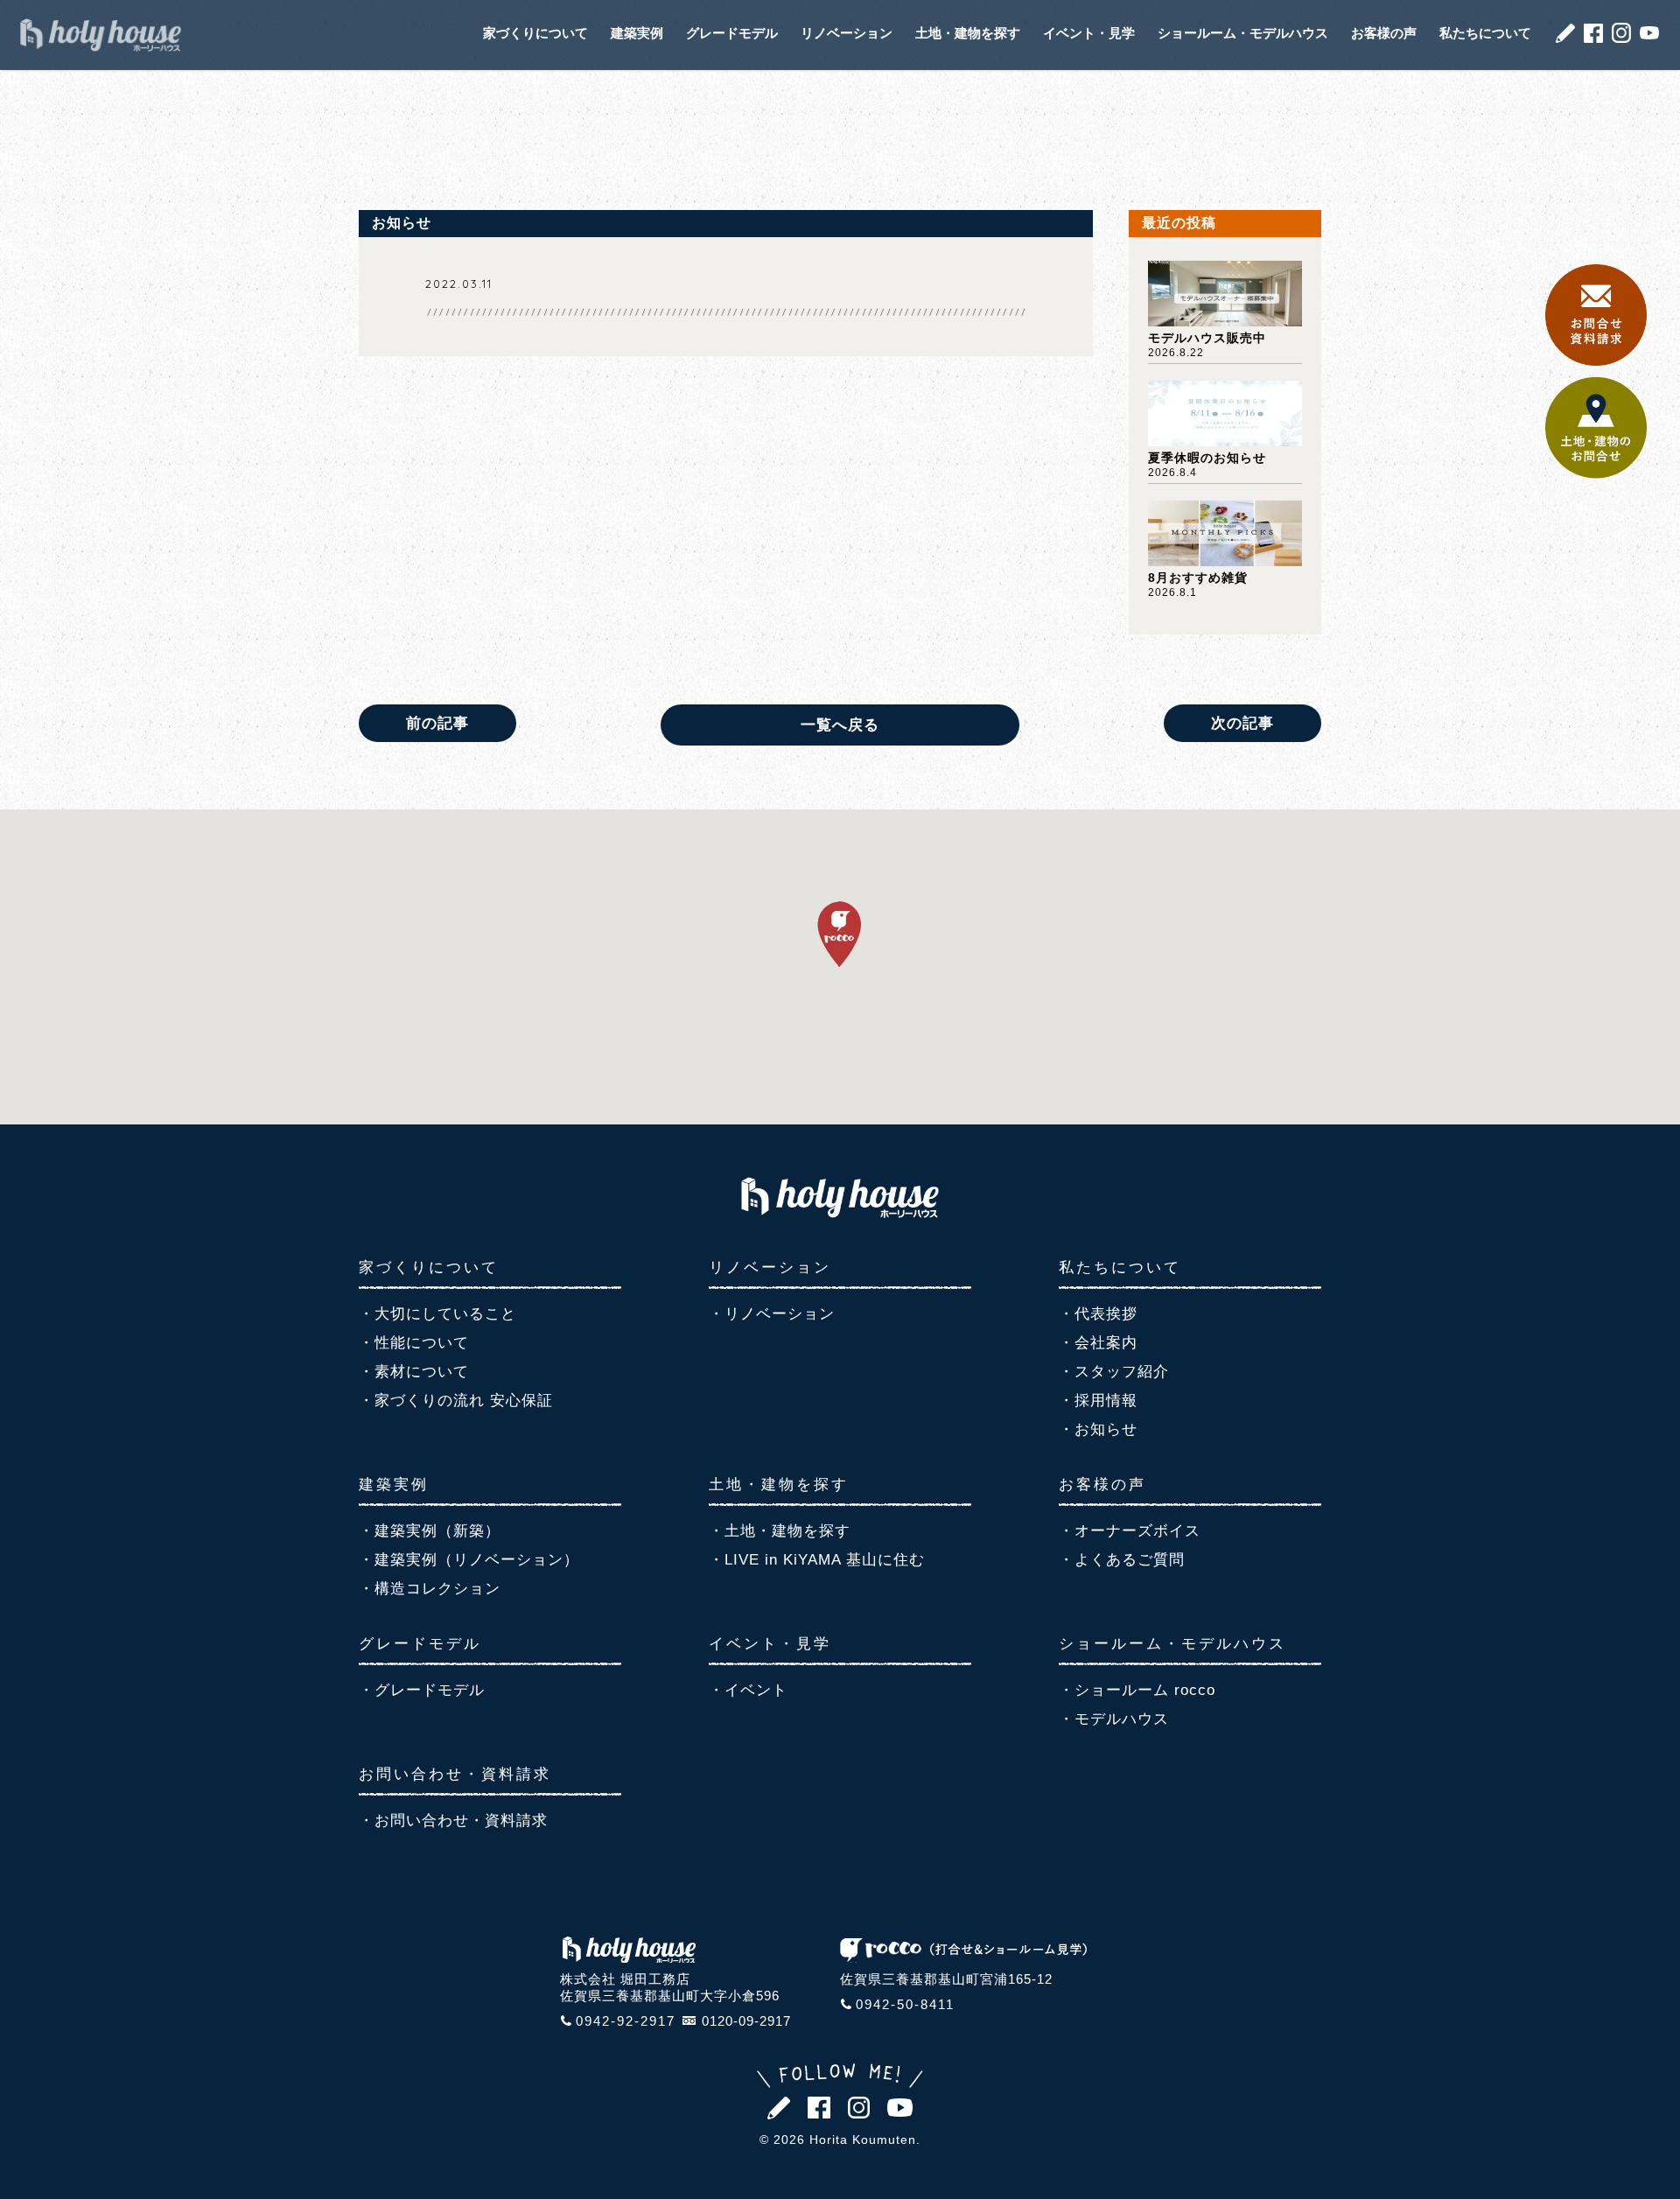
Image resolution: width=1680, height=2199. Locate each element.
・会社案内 (1098, 1343)
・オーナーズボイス (1130, 1531)
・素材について (414, 1372)
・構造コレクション (430, 1589)
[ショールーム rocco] (963, 1957)
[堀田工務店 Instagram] (1621, 38)
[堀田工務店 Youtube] (1649, 35)
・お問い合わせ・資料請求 (453, 1821)
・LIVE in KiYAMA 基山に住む (817, 1560)
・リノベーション (772, 1314)
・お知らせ (1098, 1429)
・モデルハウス (1114, 1719)
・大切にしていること (437, 1314)
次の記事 (1242, 723)
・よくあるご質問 (1122, 1560)
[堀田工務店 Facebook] (1593, 38)
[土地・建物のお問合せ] (1596, 474)
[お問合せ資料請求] (1596, 361)
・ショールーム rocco (1137, 1690)
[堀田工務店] (840, 1212)
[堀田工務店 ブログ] (1565, 38)
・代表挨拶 (1098, 1314)
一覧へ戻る (840, 725)
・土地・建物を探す (780, 1531)
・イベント (748, 1690)
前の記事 (437, 723)
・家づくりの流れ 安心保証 (456, 1401)
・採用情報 (1098, 1401)
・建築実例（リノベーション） (469, 1560)
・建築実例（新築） (430, 1531)
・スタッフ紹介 (1114, 1372)
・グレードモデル (422, 1690)
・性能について (414, 1343)
